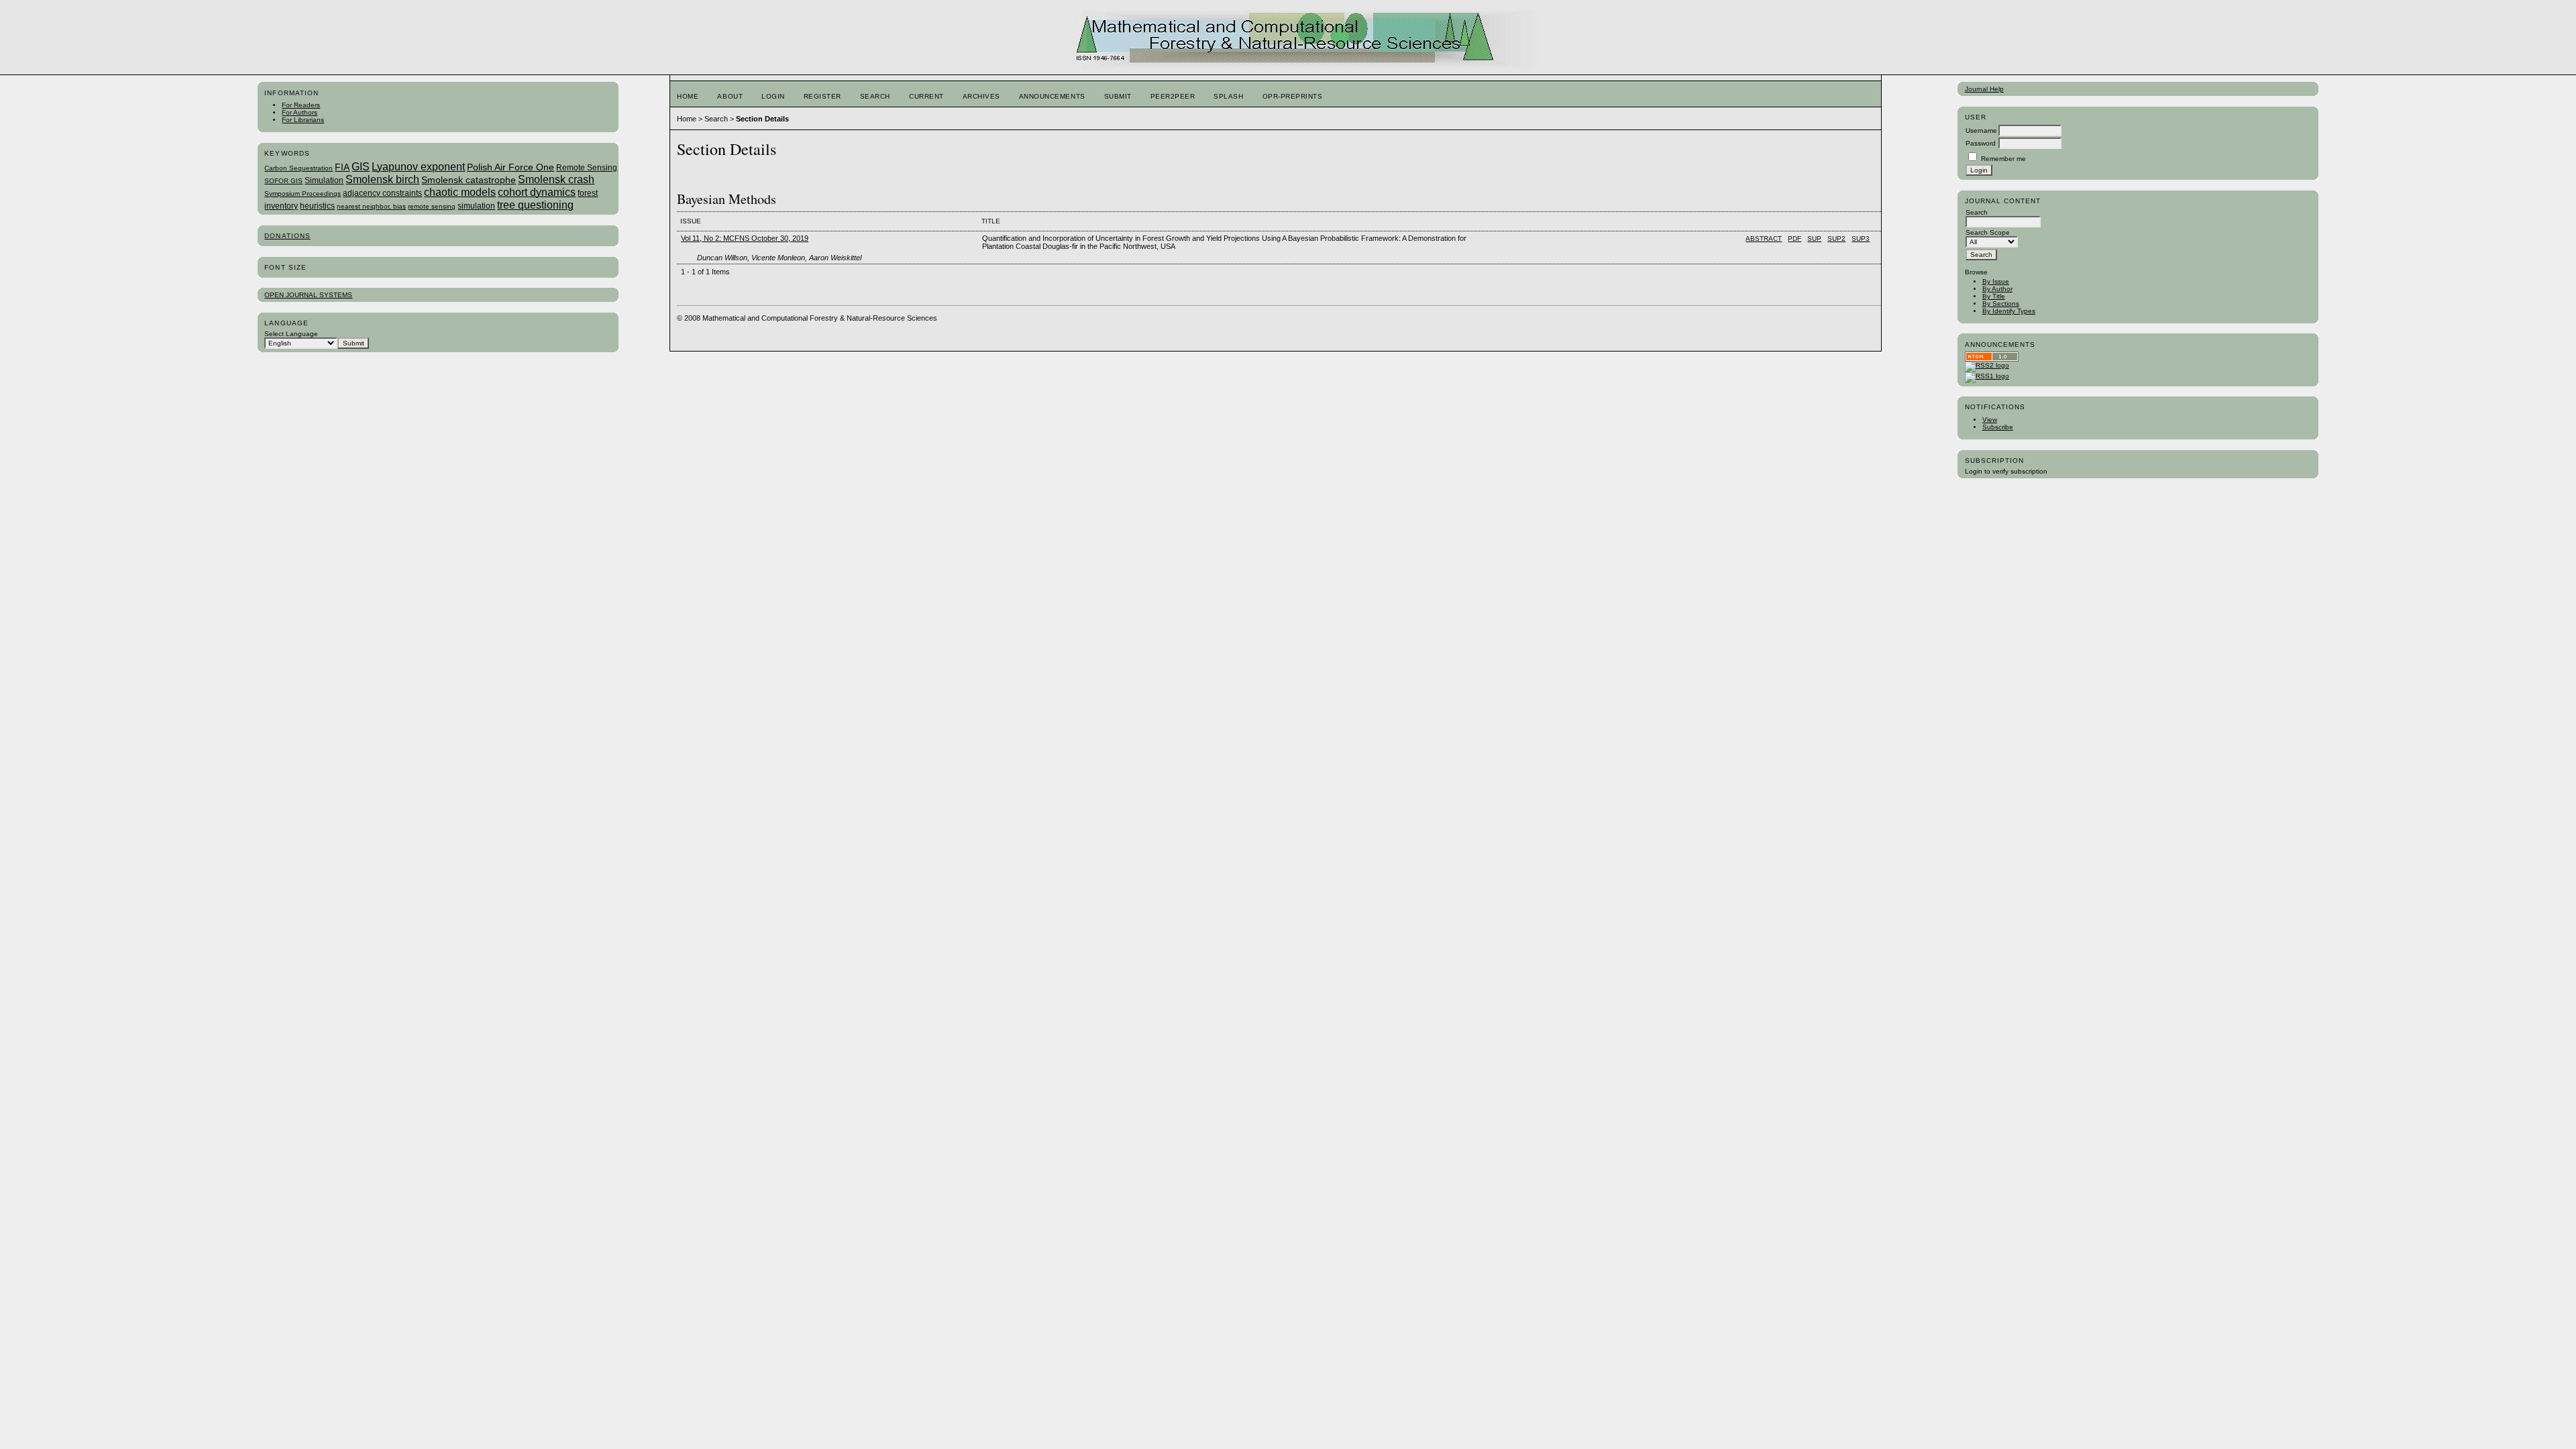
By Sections (2001, 304)
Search (875, 96)
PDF (1794, 238)
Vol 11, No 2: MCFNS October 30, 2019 (745, 238)
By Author (1997, 289)
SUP (1814, 238)
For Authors (300, 112)
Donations (287, 236)
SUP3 (1861, 238)
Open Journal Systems (308, 295)
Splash (1228, 96)
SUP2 (1836, 238)
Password (1981, 143)
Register (822, 96)
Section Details (762, 119)
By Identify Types (2009, 311)
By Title (1994, 296)
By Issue (1996, 281)
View (1990, 420)
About (730, 96)
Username (1981, 130)
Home (688, 96)
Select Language (291, 334)
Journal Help (1984, 89)
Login (773, 96)
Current (926, 96)
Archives (981, 96)
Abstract (1764, 238)
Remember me (2003, 159)
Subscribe (1998, 427)
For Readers (301, 105)
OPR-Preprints (1293, 96)
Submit (1118, 96)
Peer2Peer (1173, 96)
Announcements (1052, 96)
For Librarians (303, 120)
